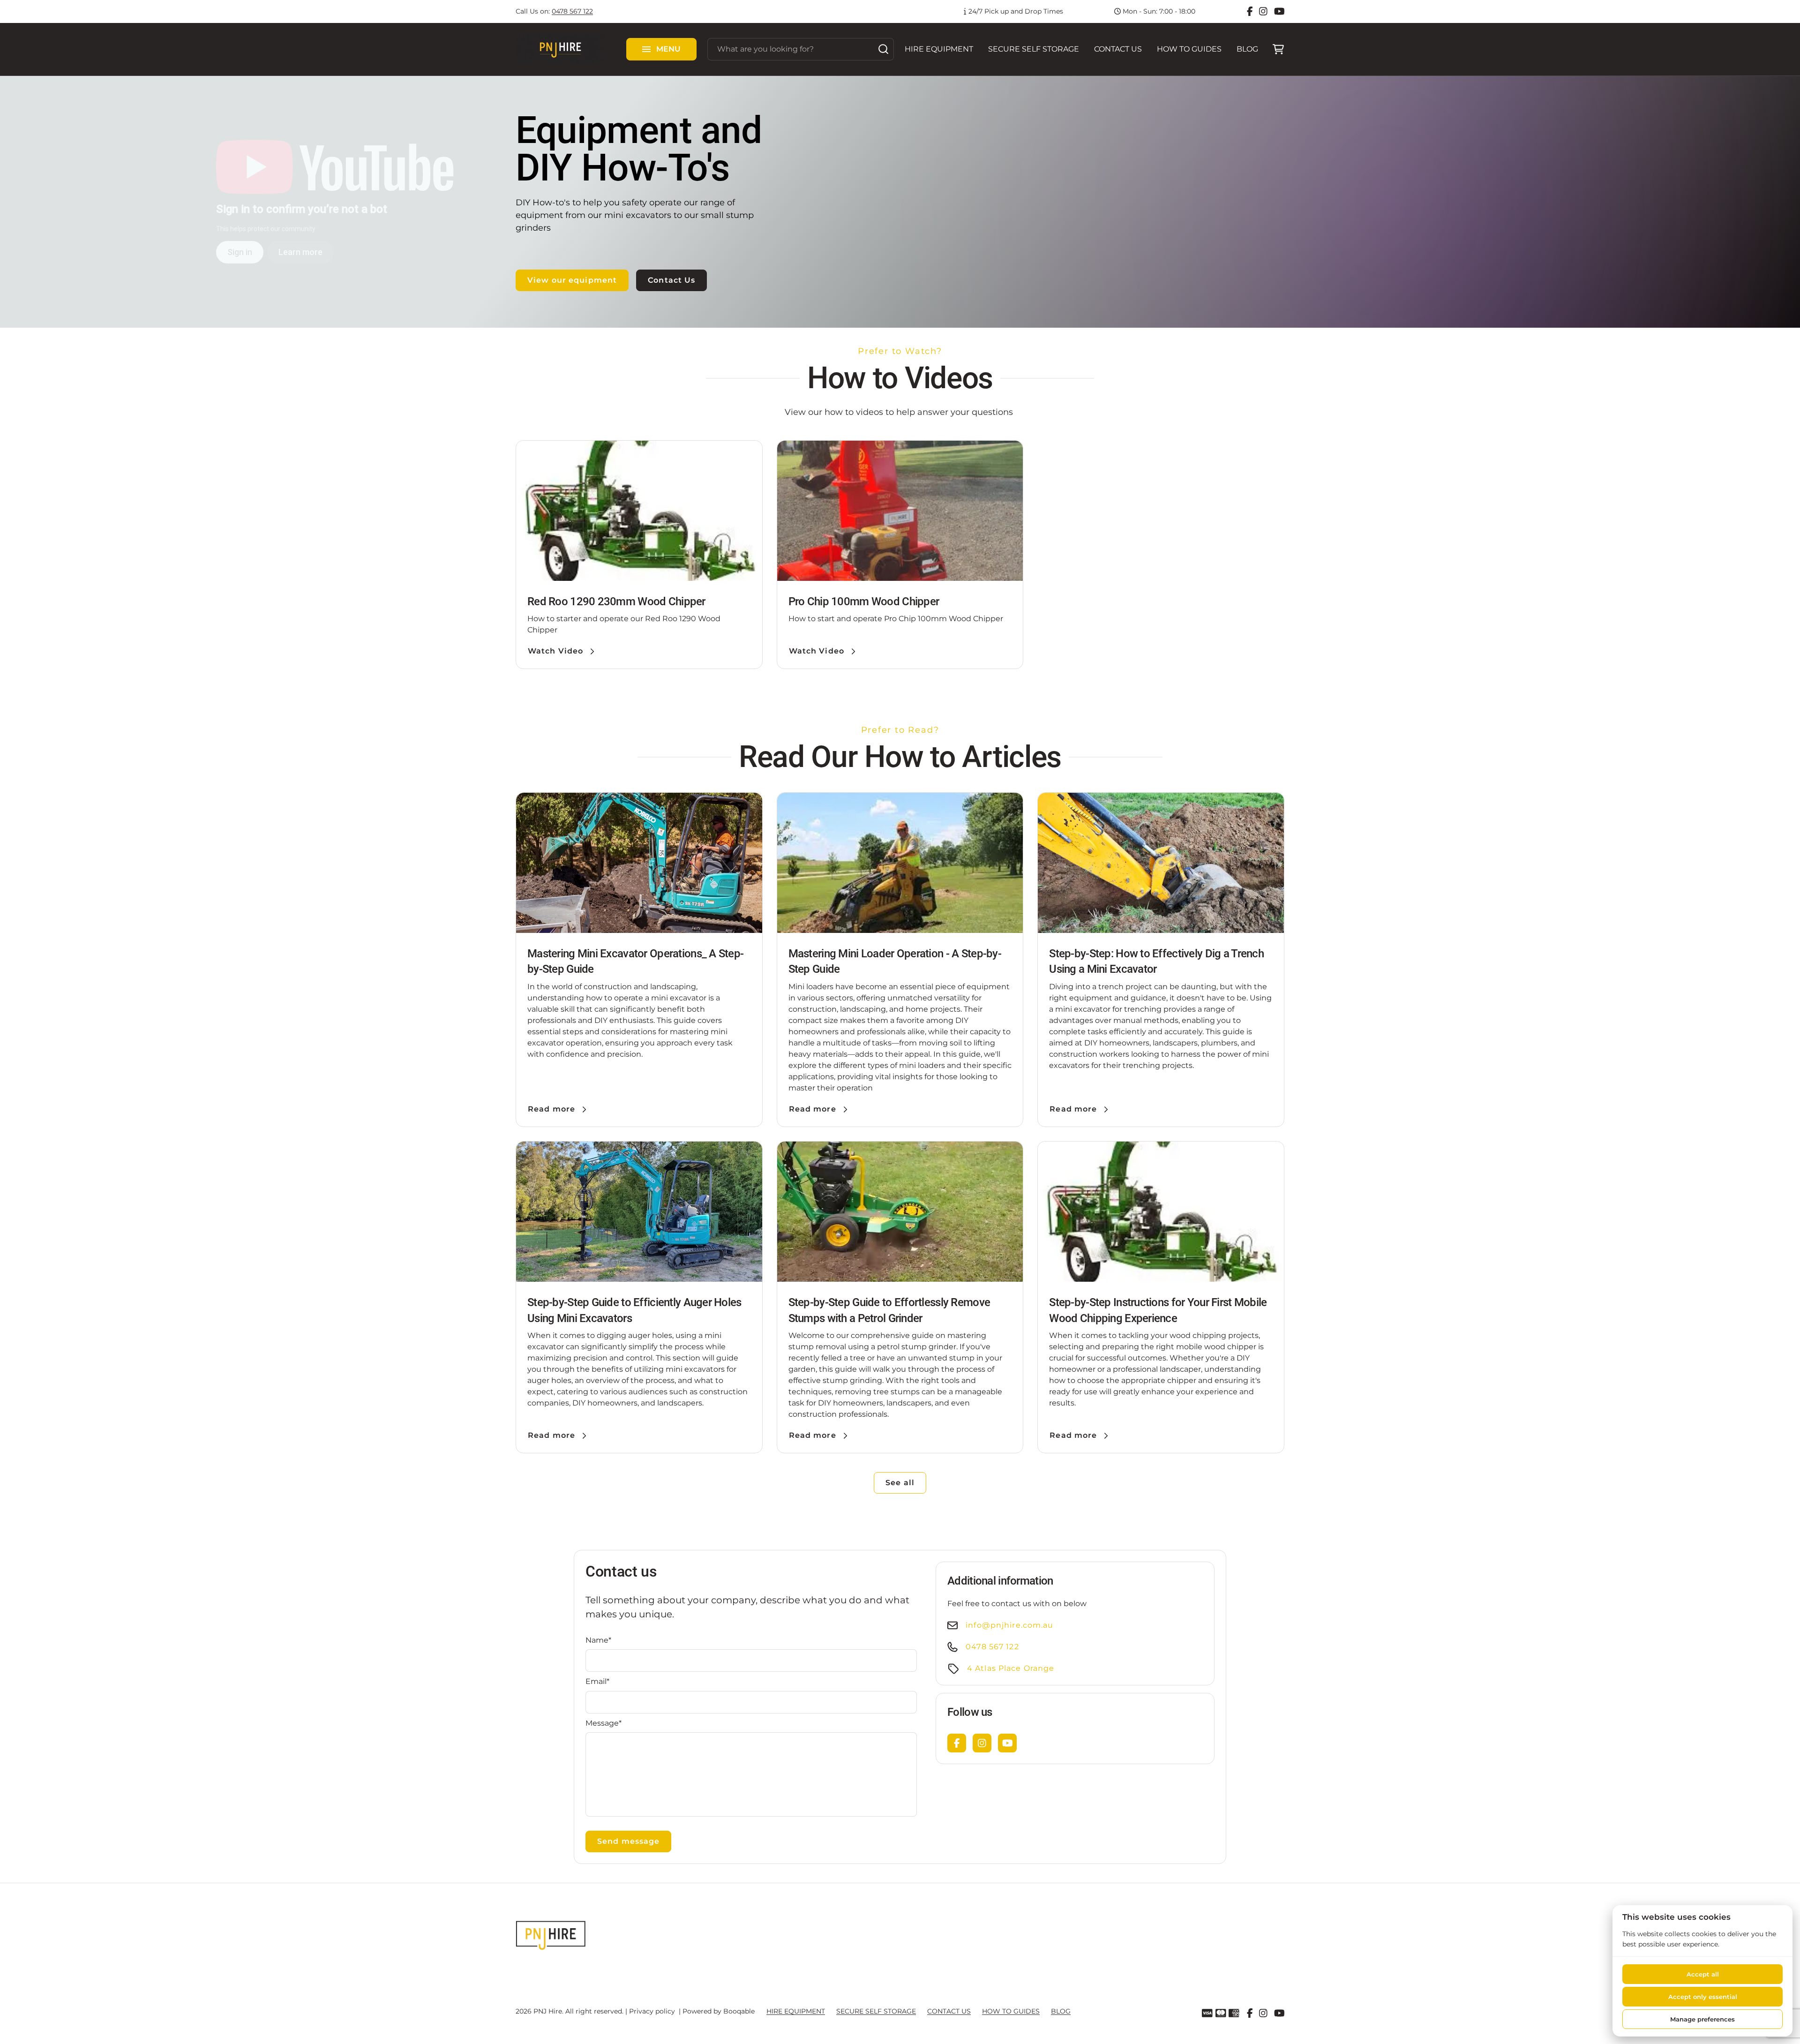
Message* (604, 1723)
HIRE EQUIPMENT (939, 49)
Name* (598, 1640)
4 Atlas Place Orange (1011, 1668)
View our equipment (572, 280)
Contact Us (671, 280)
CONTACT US (1118, 49)
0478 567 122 (572, 11)
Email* (597, 1681)
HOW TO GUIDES (1189, 49)
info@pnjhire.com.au (1009, 1625)
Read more (551, 1109)
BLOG (1247, 49)
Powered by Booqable (719, 2011)
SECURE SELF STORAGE (1034, 49)
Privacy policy (652, 2011)
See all (900, 1483)
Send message (628, 1841)
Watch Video (555, 651)
